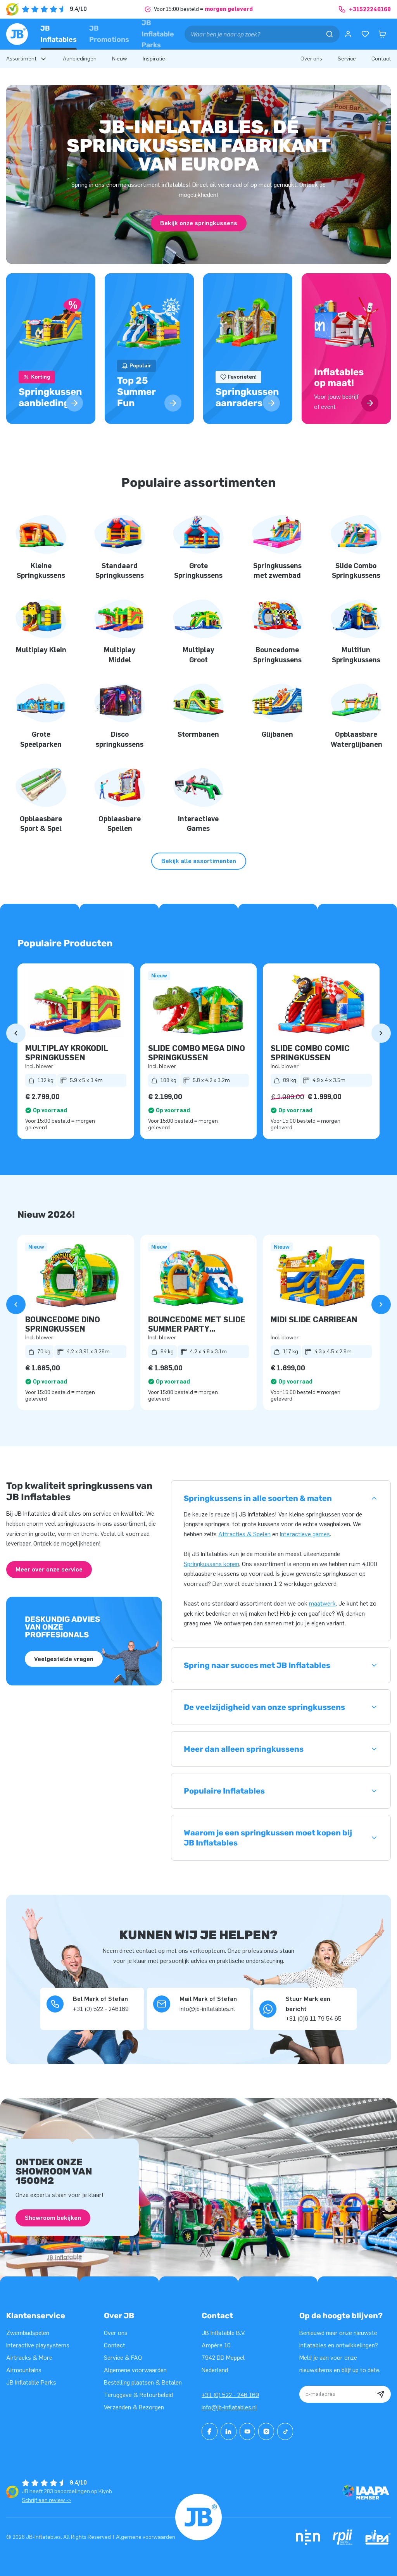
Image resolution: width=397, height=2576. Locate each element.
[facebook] (210, 2431)
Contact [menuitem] (381, 59)
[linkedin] (229, 2431)
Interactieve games (305, 1534)
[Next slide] (381, 1033)
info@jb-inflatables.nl (229, 2407)
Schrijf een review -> (47, 2500)
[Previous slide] (16, 1033)
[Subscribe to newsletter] (381, 2394)
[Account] (348, 34)
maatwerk (322, 1603)
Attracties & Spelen (244, 1534)
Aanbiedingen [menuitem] (80, 59)
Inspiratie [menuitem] (154, 59)
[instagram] (266, 2431)
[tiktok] (285, 2431)
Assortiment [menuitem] (21, 59)
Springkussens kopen (211, 1564)
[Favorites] (365, 34)
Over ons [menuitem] (311, 59)
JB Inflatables (59, 34)
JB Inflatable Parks (158, 34)
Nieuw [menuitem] (120, 59)
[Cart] (382, 34)
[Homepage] (17, 34)
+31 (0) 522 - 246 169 (230, 2395)
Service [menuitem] (347, 59)
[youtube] (248, 2431)
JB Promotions (109, 34)
